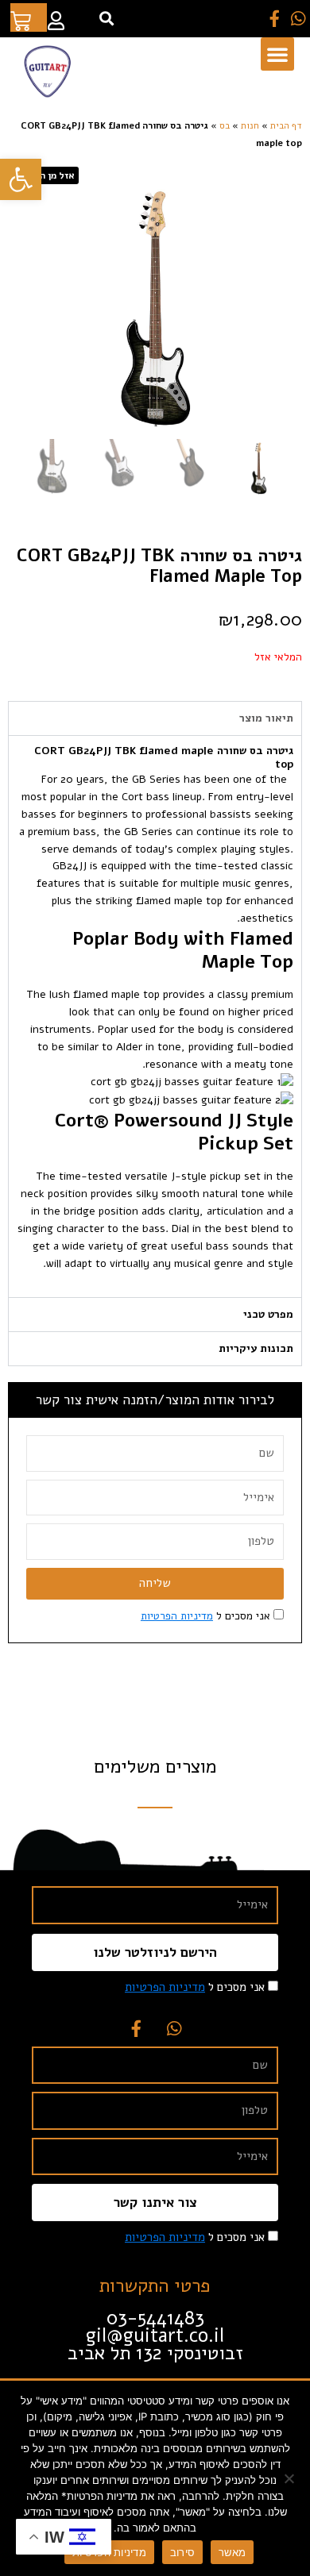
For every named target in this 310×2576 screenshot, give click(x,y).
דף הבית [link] (286, 125)
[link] (21, 179)
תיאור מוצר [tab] (266, 718)
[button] (106, 19)
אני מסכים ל (205, 1616)
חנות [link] (250, 125)
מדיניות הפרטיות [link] (177, 1616)
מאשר (232, 2552)
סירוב (182, 2552)
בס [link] (225, 125)
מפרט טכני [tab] (268, 1314)
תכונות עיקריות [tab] (256, 1348)
